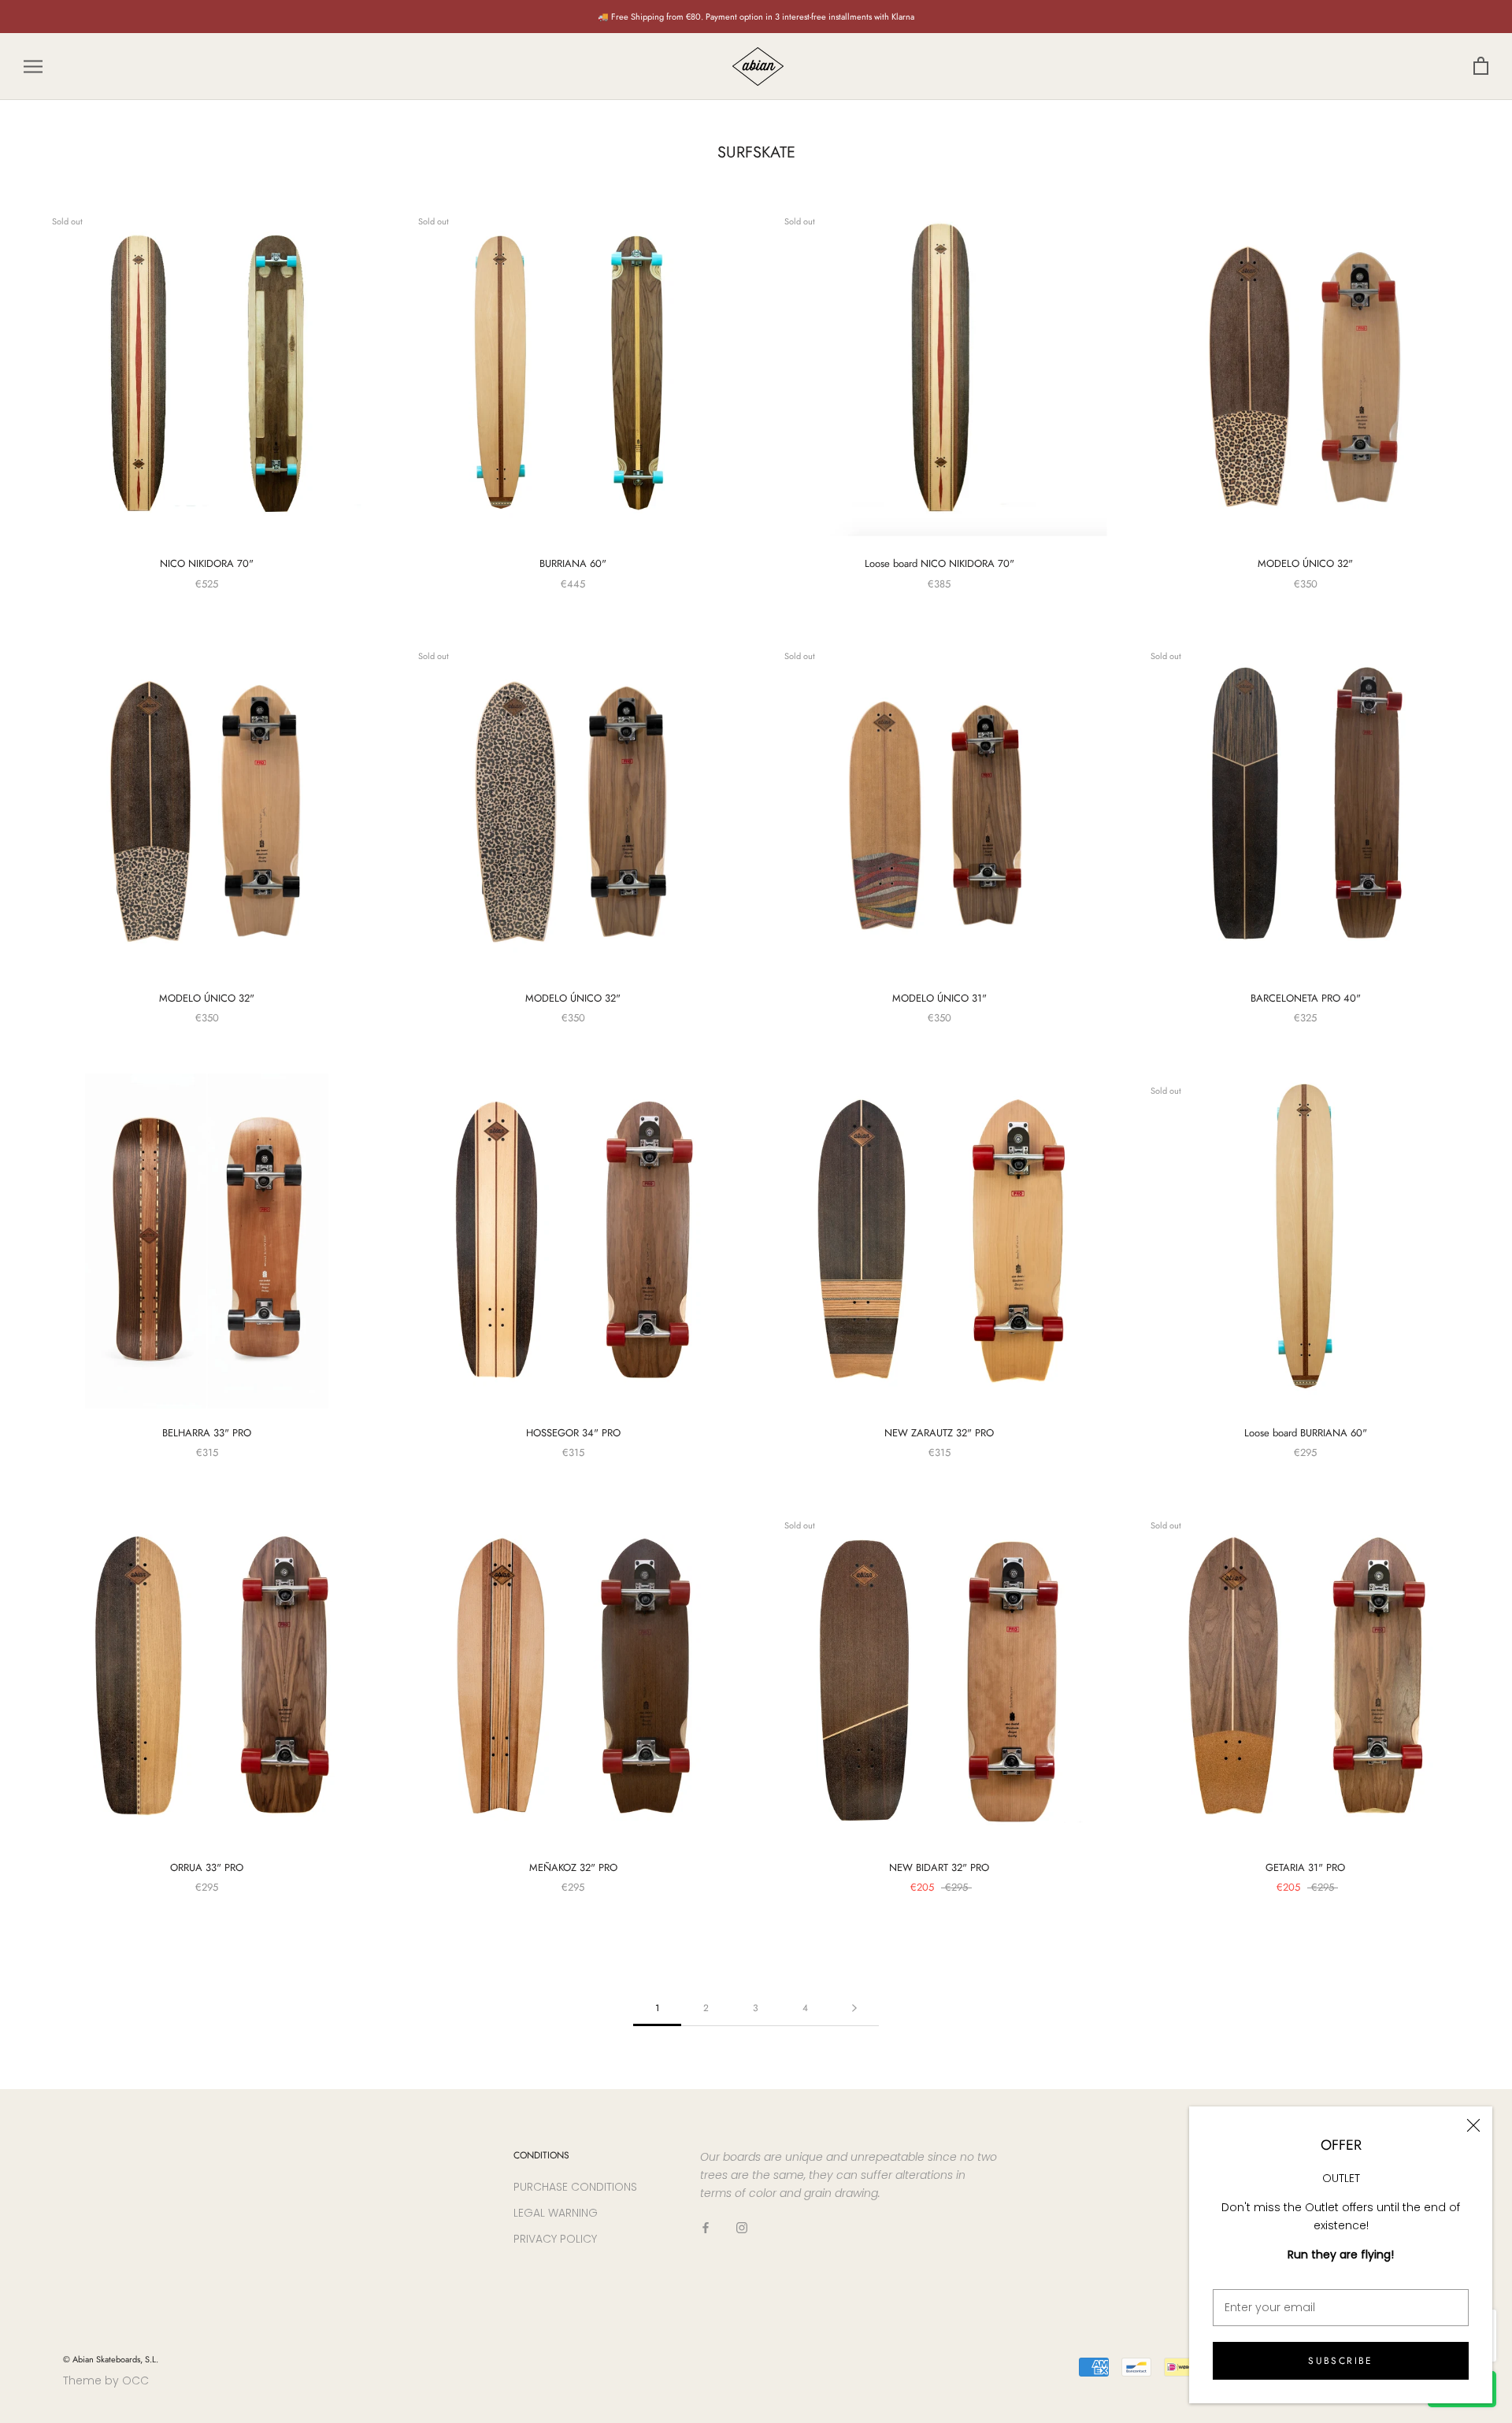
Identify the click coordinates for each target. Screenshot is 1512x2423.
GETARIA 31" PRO (1305, 1867)
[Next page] (854, 2008)
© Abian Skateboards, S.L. (111, 2359)
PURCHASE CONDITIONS (575, 2187)
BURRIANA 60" (573, 563)
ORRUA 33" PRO (207, 1867)
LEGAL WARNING (556, 2213)
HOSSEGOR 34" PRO (573, 1433)
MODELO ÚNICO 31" (939, 998)
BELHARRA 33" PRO (207, 1433)
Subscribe (1341, 2361)
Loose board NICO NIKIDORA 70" (939, 563)
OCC (135, 2380)
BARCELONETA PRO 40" (1306, 998)
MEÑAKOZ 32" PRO (573, 1867)
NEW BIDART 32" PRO (939, 1867)
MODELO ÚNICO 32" (1305, 563)
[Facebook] (706, 2227)
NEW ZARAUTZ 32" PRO (939, 1433)
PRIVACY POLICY (555, 2239)
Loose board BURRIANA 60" (1306, 1433)
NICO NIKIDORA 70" (207, 563)
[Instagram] (742, 2227)
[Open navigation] (33, 67)
